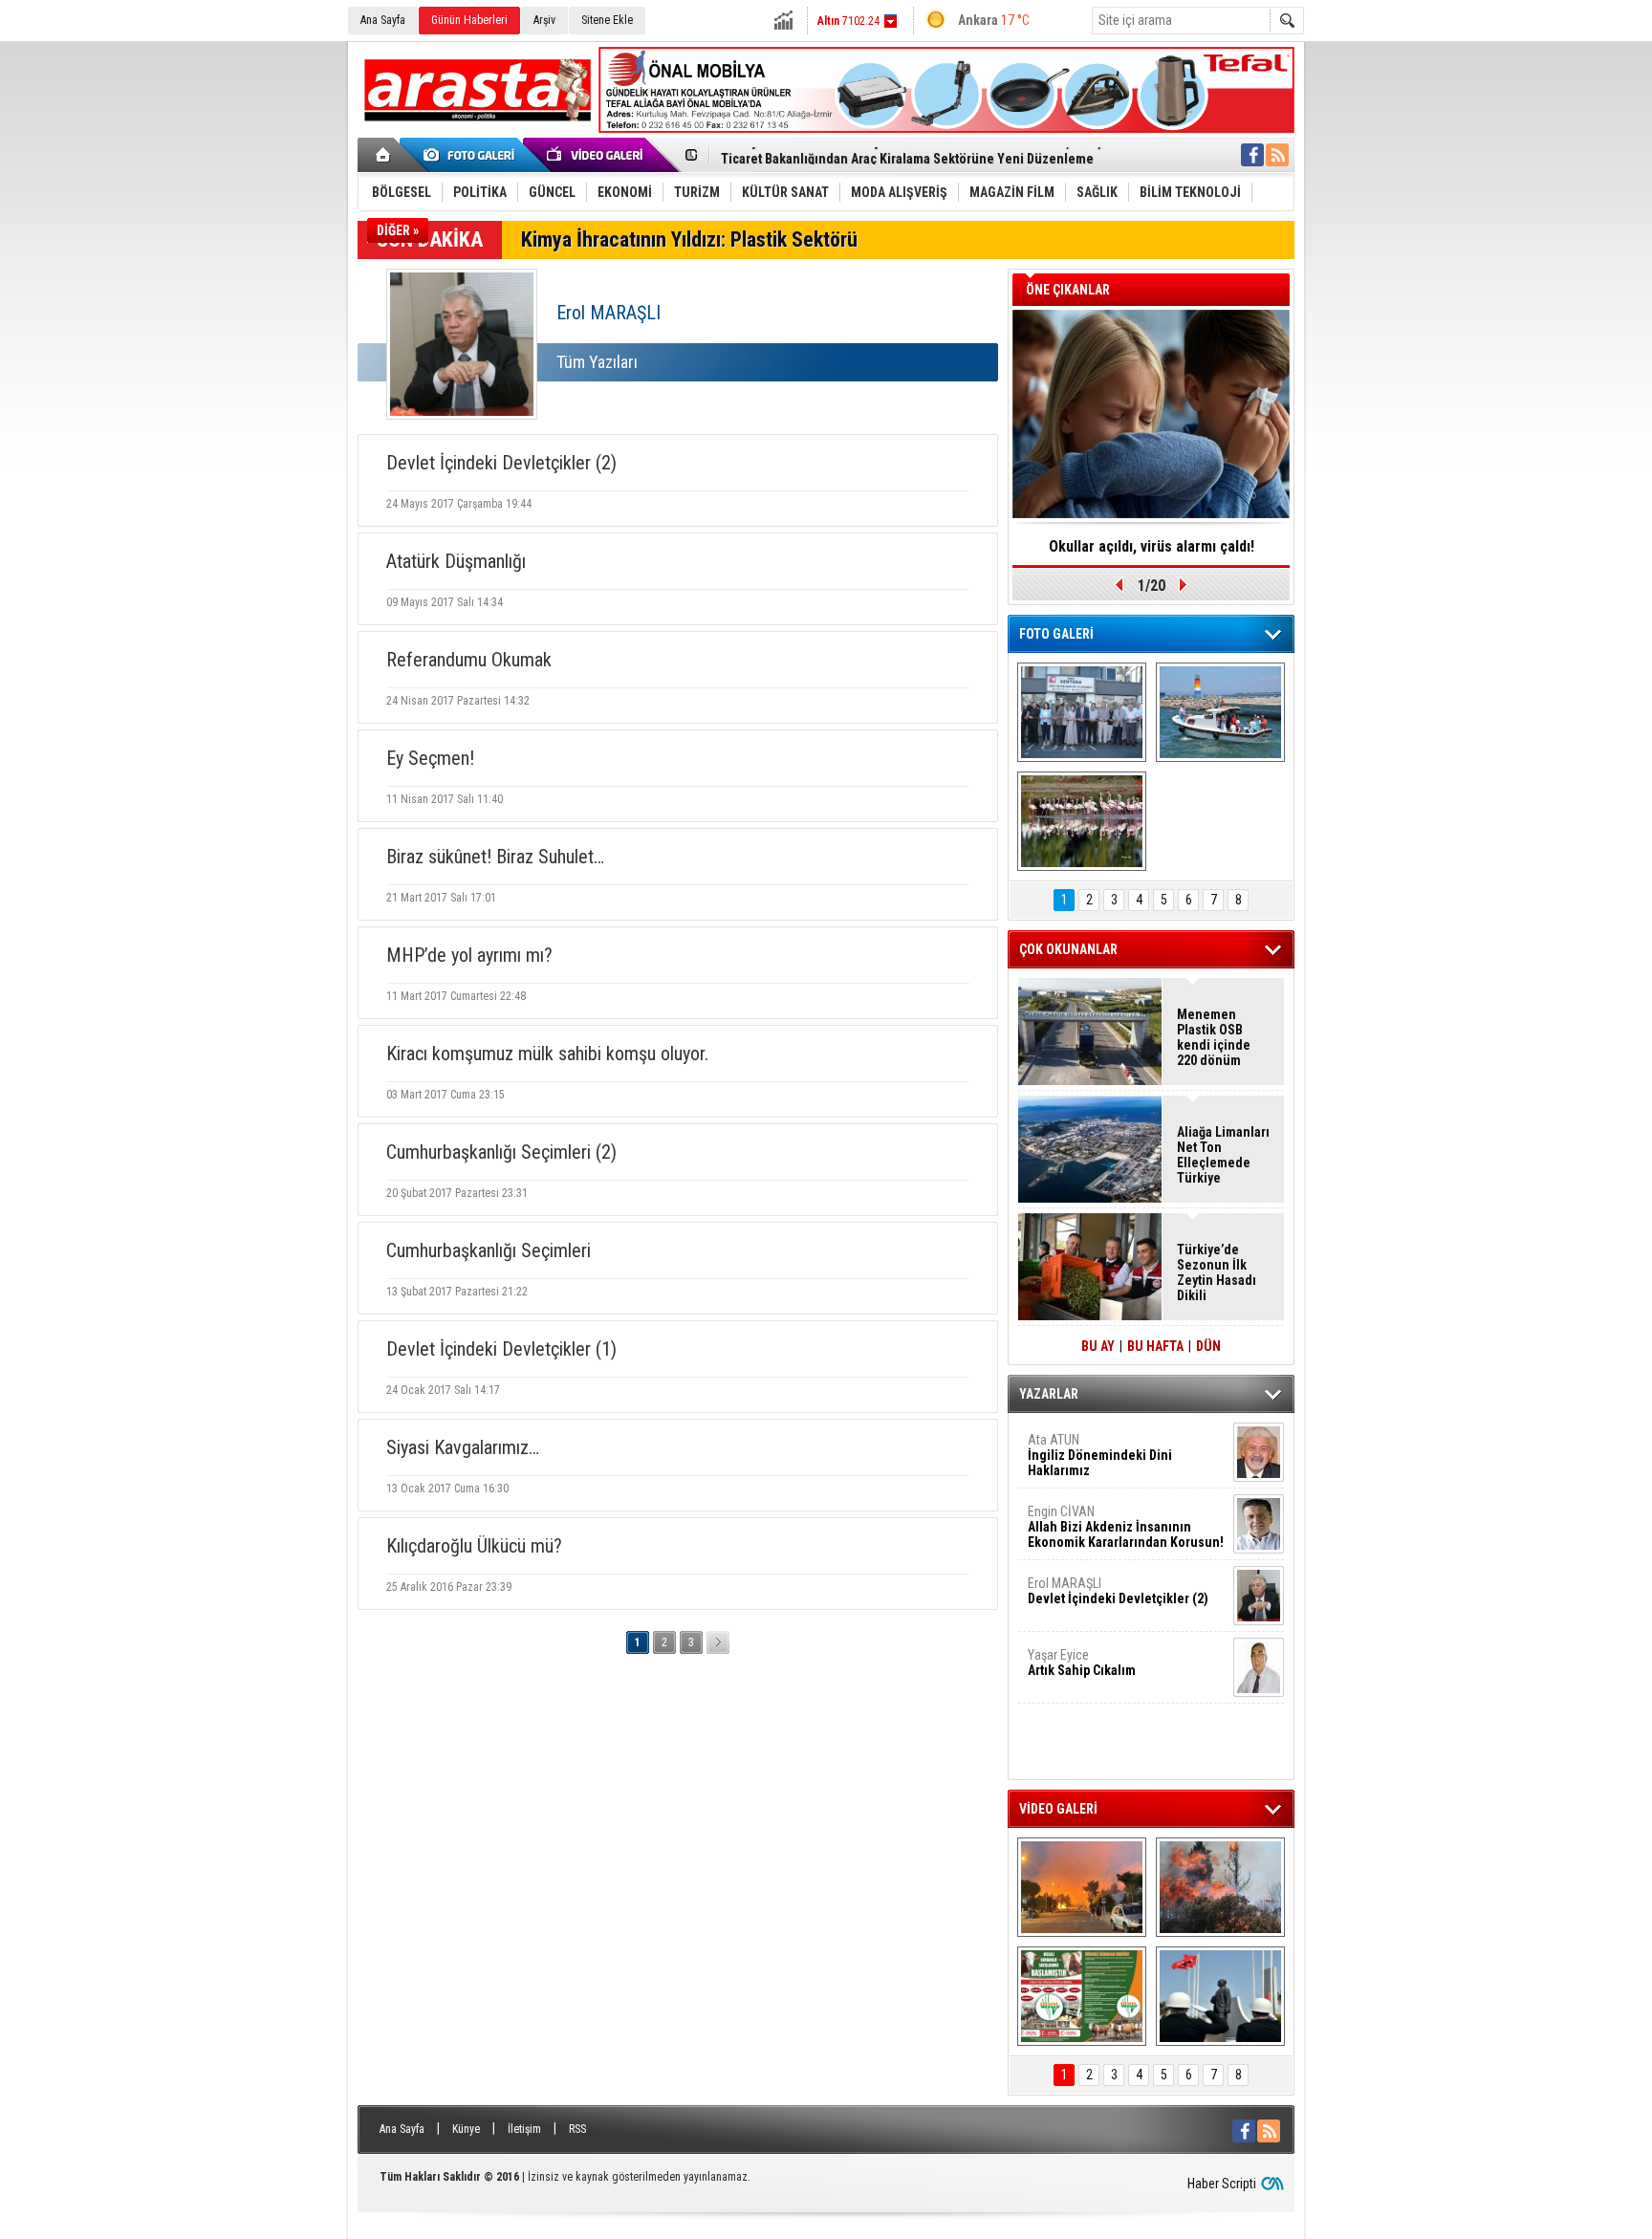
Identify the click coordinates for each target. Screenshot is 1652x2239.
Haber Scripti (1222, 2184)
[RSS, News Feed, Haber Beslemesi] (1277, 155)
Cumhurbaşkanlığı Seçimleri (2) (501, 1152)
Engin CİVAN (1126, 1527)
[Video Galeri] (597, 155)
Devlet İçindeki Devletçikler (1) (501, 1349)
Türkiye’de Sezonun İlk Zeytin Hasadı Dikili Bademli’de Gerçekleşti (1217, 1272)
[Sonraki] (718, 1642)
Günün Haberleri (469, 20)
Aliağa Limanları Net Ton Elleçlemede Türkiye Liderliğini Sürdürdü (1223, 1155)
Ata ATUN (1100, 1455)
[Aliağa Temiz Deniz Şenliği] (1220, 712)
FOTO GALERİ (1056, 634)
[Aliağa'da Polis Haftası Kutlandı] (1220, 1996)
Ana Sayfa (383, 20)
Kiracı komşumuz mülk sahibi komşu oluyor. (547, 1054)
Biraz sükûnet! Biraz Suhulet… (495, 857)
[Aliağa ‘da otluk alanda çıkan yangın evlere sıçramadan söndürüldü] (1082, 1887)
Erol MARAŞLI (1118, 1591)
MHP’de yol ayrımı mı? (469, 955)
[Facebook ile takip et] (1252, 155)
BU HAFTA (1155, 1346)
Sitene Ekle (607, 20)
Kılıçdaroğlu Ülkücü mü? (474, 1546)
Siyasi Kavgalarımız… (463, 1447)
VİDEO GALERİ (1058, 1809)
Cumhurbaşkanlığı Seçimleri (489, 1250)
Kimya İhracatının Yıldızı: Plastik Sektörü (689, 239)
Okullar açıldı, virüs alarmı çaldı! (1152, 546)
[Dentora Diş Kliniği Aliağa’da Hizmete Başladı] (1082, 712)
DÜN (1208, 1346)
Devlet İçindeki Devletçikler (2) (501, 463)
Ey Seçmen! (430, 758)
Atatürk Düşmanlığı (456, 561)
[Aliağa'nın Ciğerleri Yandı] (1220, 1887)
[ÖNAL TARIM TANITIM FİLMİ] (1082, 1996)
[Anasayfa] (384, 155)
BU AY (1098, 1346)
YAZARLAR (1049, 1394)
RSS (577, 2129)
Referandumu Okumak (469, 660)
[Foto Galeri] (472, 155)
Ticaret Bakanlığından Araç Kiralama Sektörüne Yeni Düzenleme (907, 156)
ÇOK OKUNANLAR (1068, 949)
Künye (466, 2129)
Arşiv (544, 20)
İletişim (524, 2129)
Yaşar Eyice (1082, 1663)
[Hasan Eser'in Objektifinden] (1082, 821)
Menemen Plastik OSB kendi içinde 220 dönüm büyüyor (1214, 1037)
